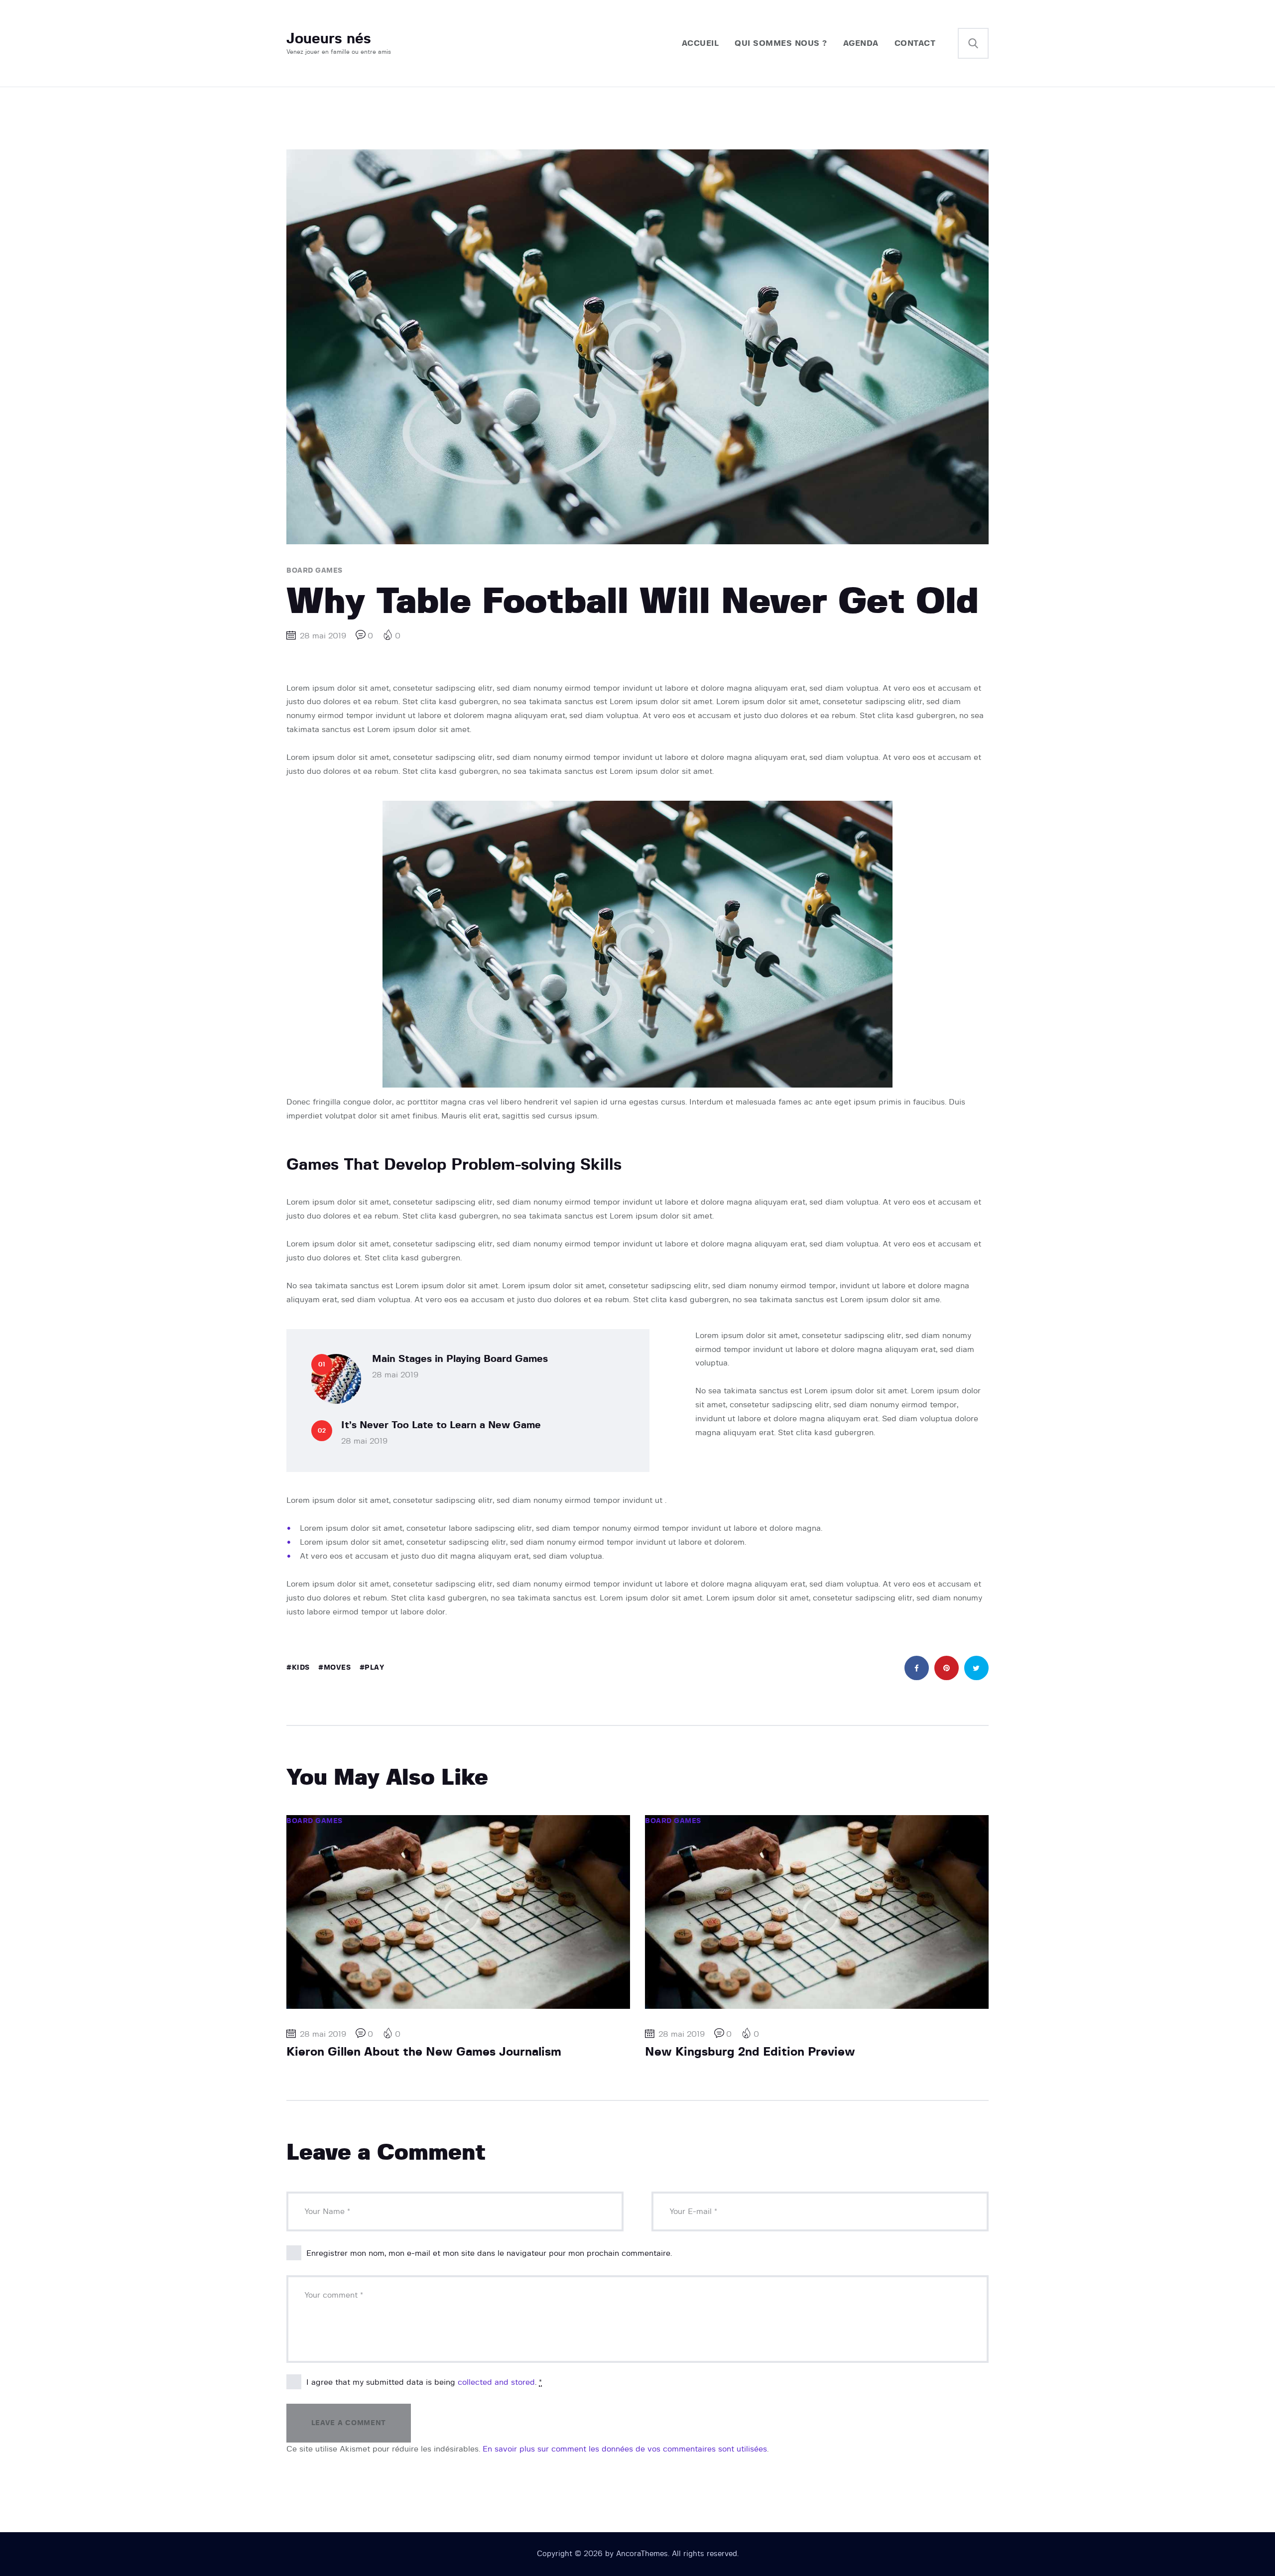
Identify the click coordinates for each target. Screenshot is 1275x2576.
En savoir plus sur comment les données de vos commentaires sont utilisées (625, 2449)
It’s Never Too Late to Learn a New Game (441, 1425)
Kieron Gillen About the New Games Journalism (424, 2052)
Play (374, 1668)
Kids (301, 1668)
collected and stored (496, 2382)
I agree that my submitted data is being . (424, 2382)
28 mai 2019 (395, 1375)
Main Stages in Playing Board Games (460, 1359)
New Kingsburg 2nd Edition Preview (750, 2052)
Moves (337, 1668)
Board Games (315, 571)
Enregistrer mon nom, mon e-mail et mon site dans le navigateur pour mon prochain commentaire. (489, 2253)
